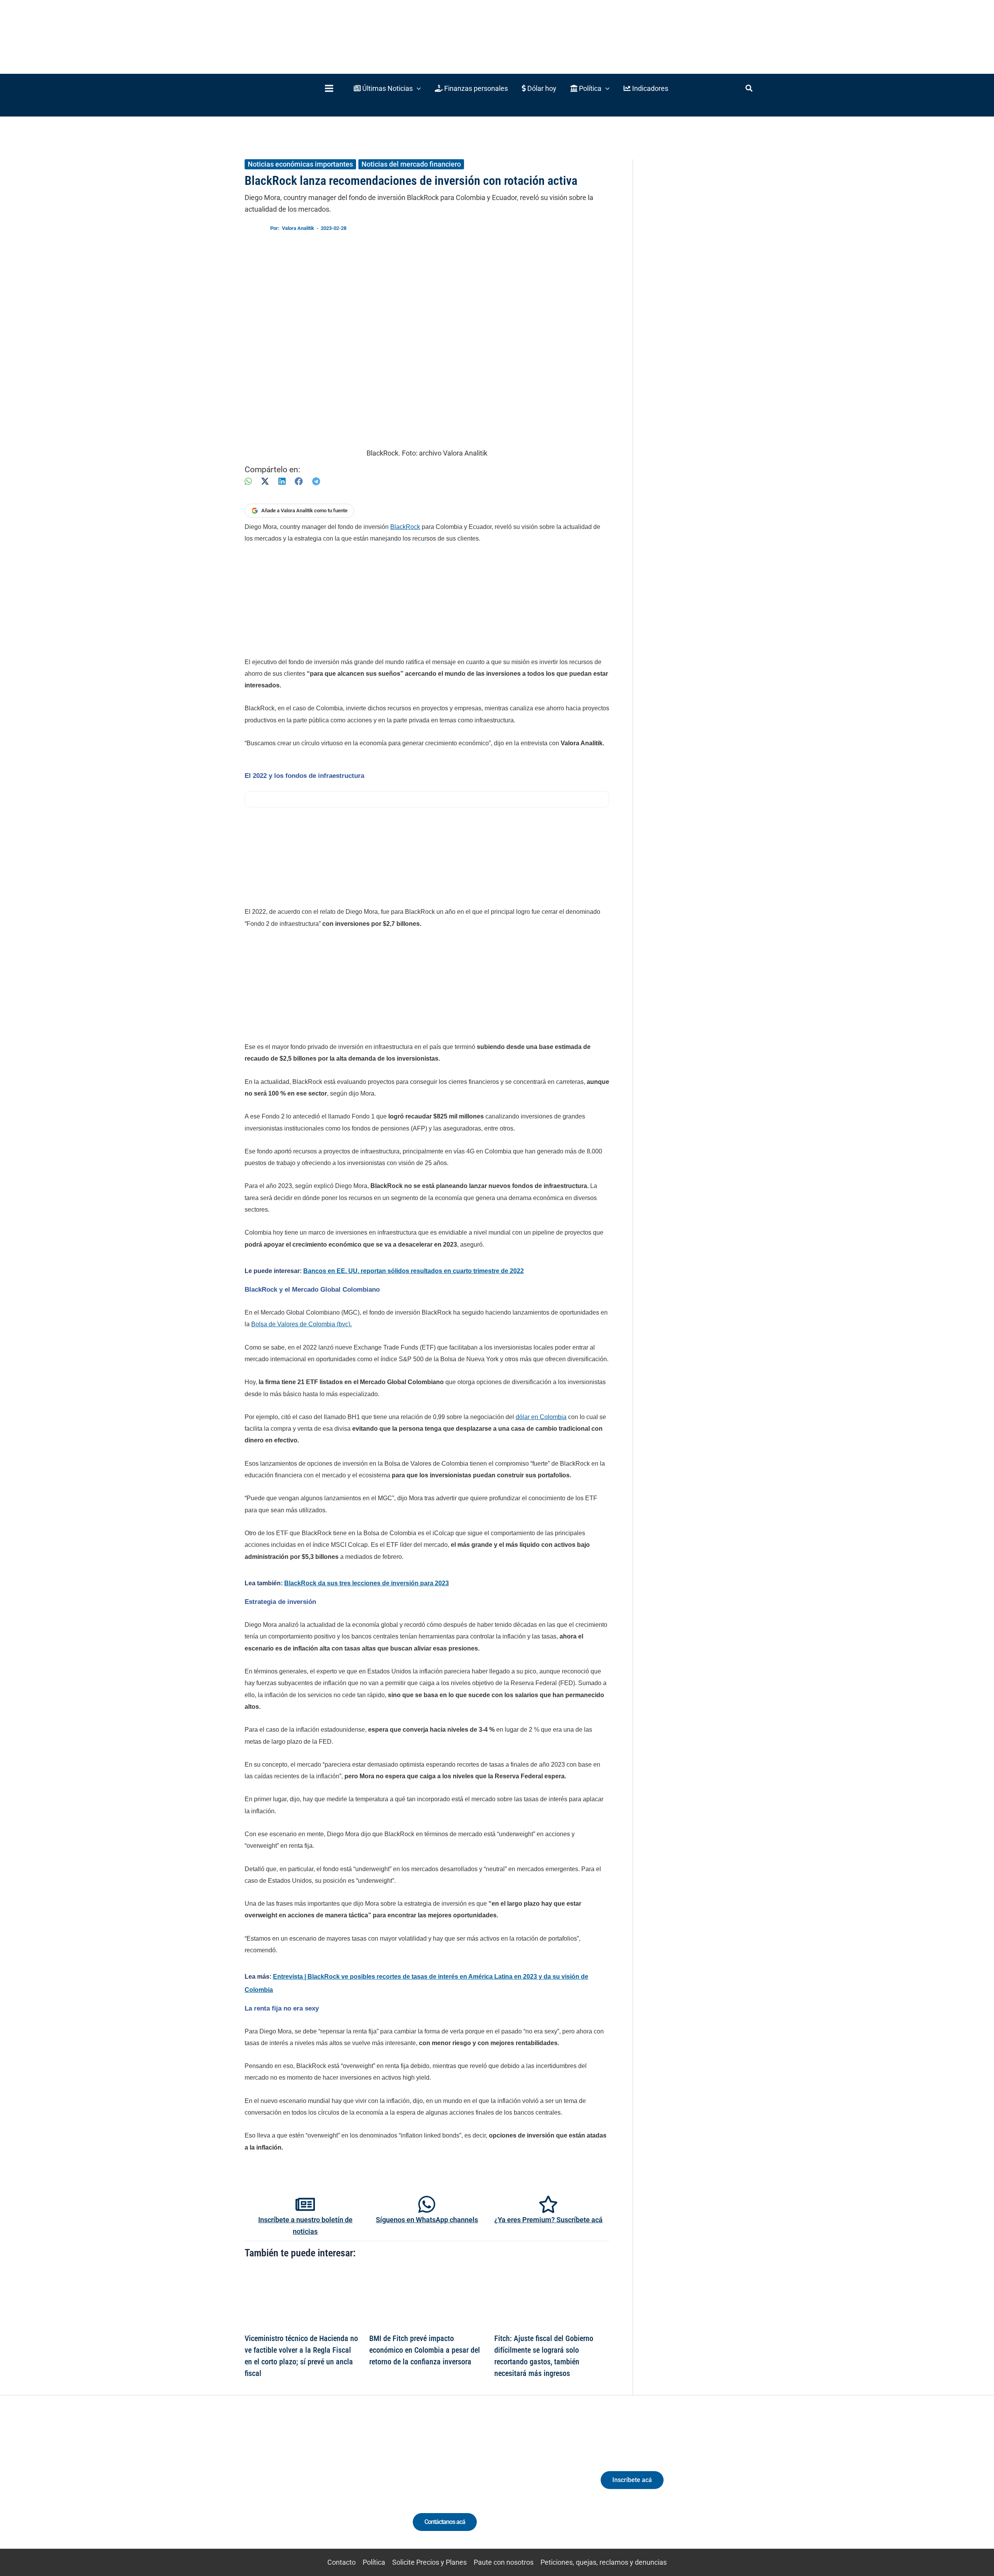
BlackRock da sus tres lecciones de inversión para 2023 (367, 1583)
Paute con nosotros (504, 2562)
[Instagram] (302, 2486)
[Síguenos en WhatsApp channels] (427, 2204)
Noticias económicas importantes (300, 164)
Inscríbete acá (632, 2480)
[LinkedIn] (282, 481)
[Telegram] (316, 481)
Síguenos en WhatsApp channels (427, 2220)
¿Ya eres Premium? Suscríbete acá (548, 2220)
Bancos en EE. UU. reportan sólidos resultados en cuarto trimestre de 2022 (414, 1271)
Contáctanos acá (445, 2522)
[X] (265, 481)
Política (374, 2562)
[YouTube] (331, 2486)
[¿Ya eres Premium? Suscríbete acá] (548, 2204)
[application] (417, 88)
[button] (387, 88)
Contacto (341, 2562)
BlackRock (405, 527)
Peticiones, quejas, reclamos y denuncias (604, 2562)
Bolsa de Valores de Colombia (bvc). (302, 1324)
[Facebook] (299, 481)
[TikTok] (317, 2486)
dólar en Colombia (541, 1417)
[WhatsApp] (248, 481)
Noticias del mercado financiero (411, 164)
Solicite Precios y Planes (429, 2562)
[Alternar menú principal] (329, 88)
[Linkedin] (288, 2486)
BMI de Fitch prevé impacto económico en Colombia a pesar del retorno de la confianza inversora (425, 2350)
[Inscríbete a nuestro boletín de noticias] (305, 2204)
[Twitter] (274, 2486)
